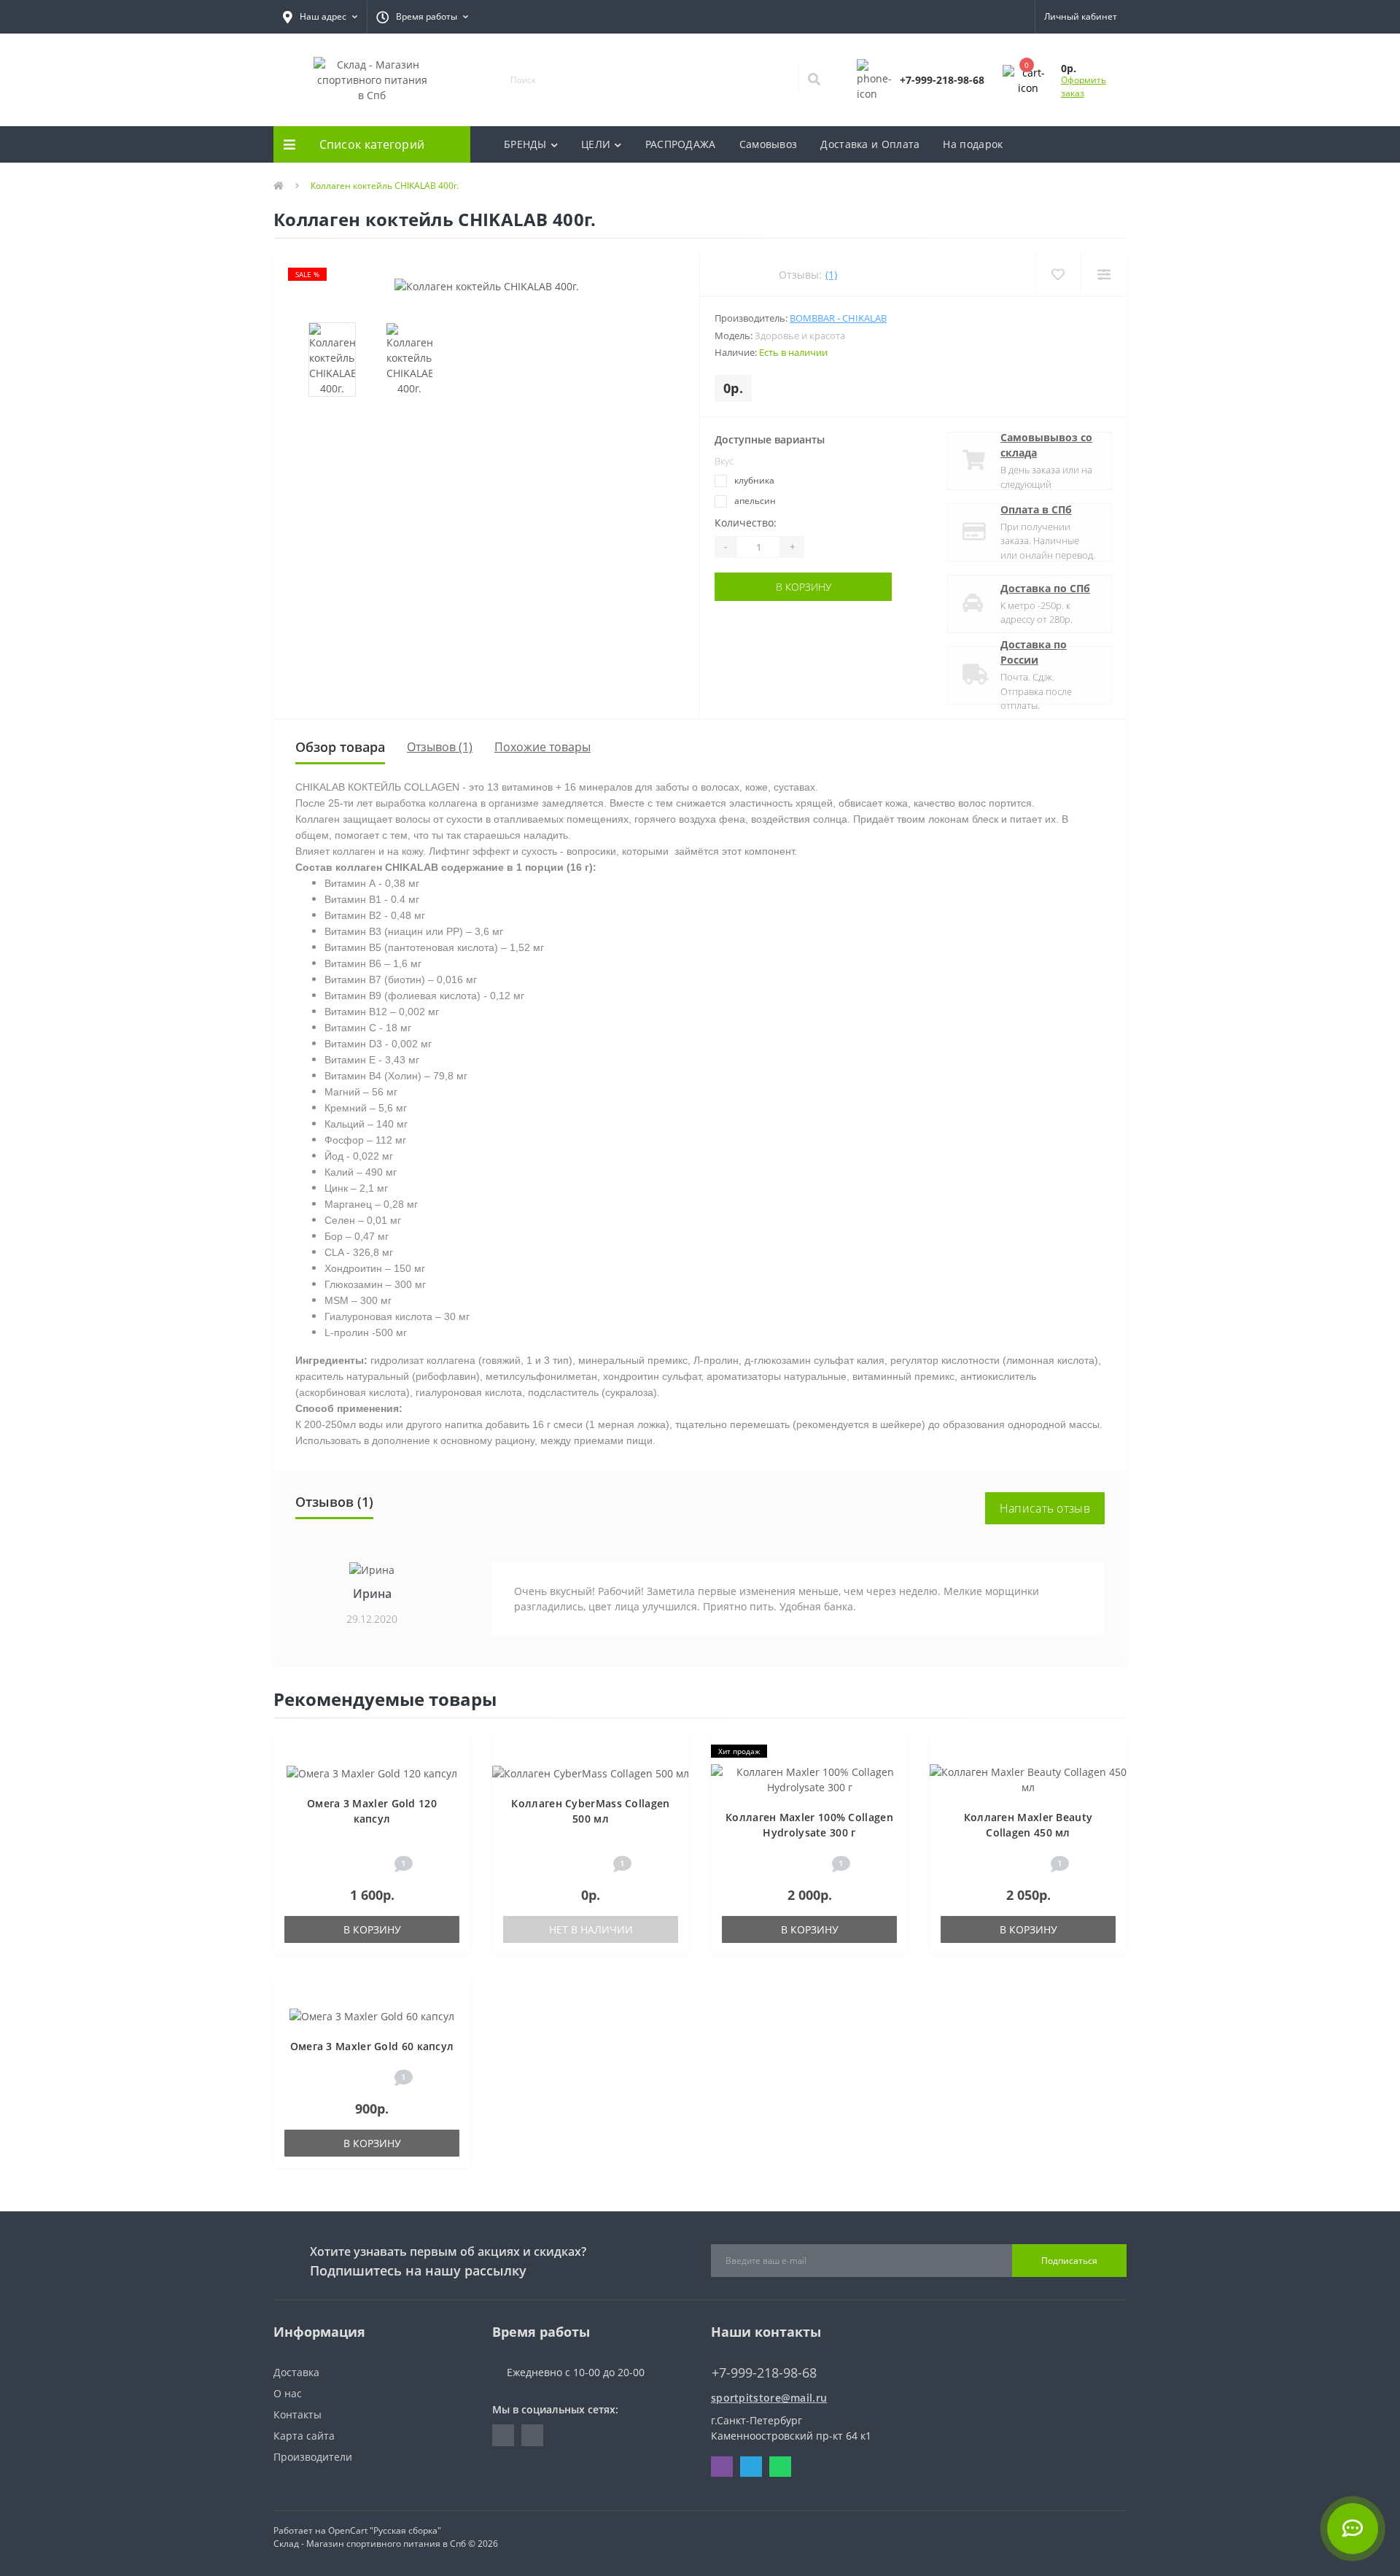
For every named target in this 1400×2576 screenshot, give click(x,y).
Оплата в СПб (1036, 509)
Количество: (746, 523)
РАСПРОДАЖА (681, 144)
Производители (313, 2457)
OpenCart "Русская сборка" (385, 2530)
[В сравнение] (452, 1774)
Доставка (296, 2372)
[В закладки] (452, 1752)
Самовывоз (769, 144)
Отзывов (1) (440, 747)
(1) (831, 275)
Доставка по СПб (1045, 588)
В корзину (770, 587)
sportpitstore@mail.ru (769, 2398)
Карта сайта (304, 2436)
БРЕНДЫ (525, 144)
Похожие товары (542, 747)
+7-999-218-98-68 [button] (764, 2373)
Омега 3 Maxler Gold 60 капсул (372, 2046)
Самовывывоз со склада (1046, 445)
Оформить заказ (1084, 86)
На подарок (973, 144)
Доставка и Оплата (870, 144)
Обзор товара (340, 747)
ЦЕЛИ (596, 144)
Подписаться (1069, 2261)
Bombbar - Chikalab (838, 318)
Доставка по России (1034, 652)
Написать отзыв (1045, 1508)
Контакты (297, 2414)
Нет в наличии (591, 1929)
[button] (320, 17)
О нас (288, 2393)
